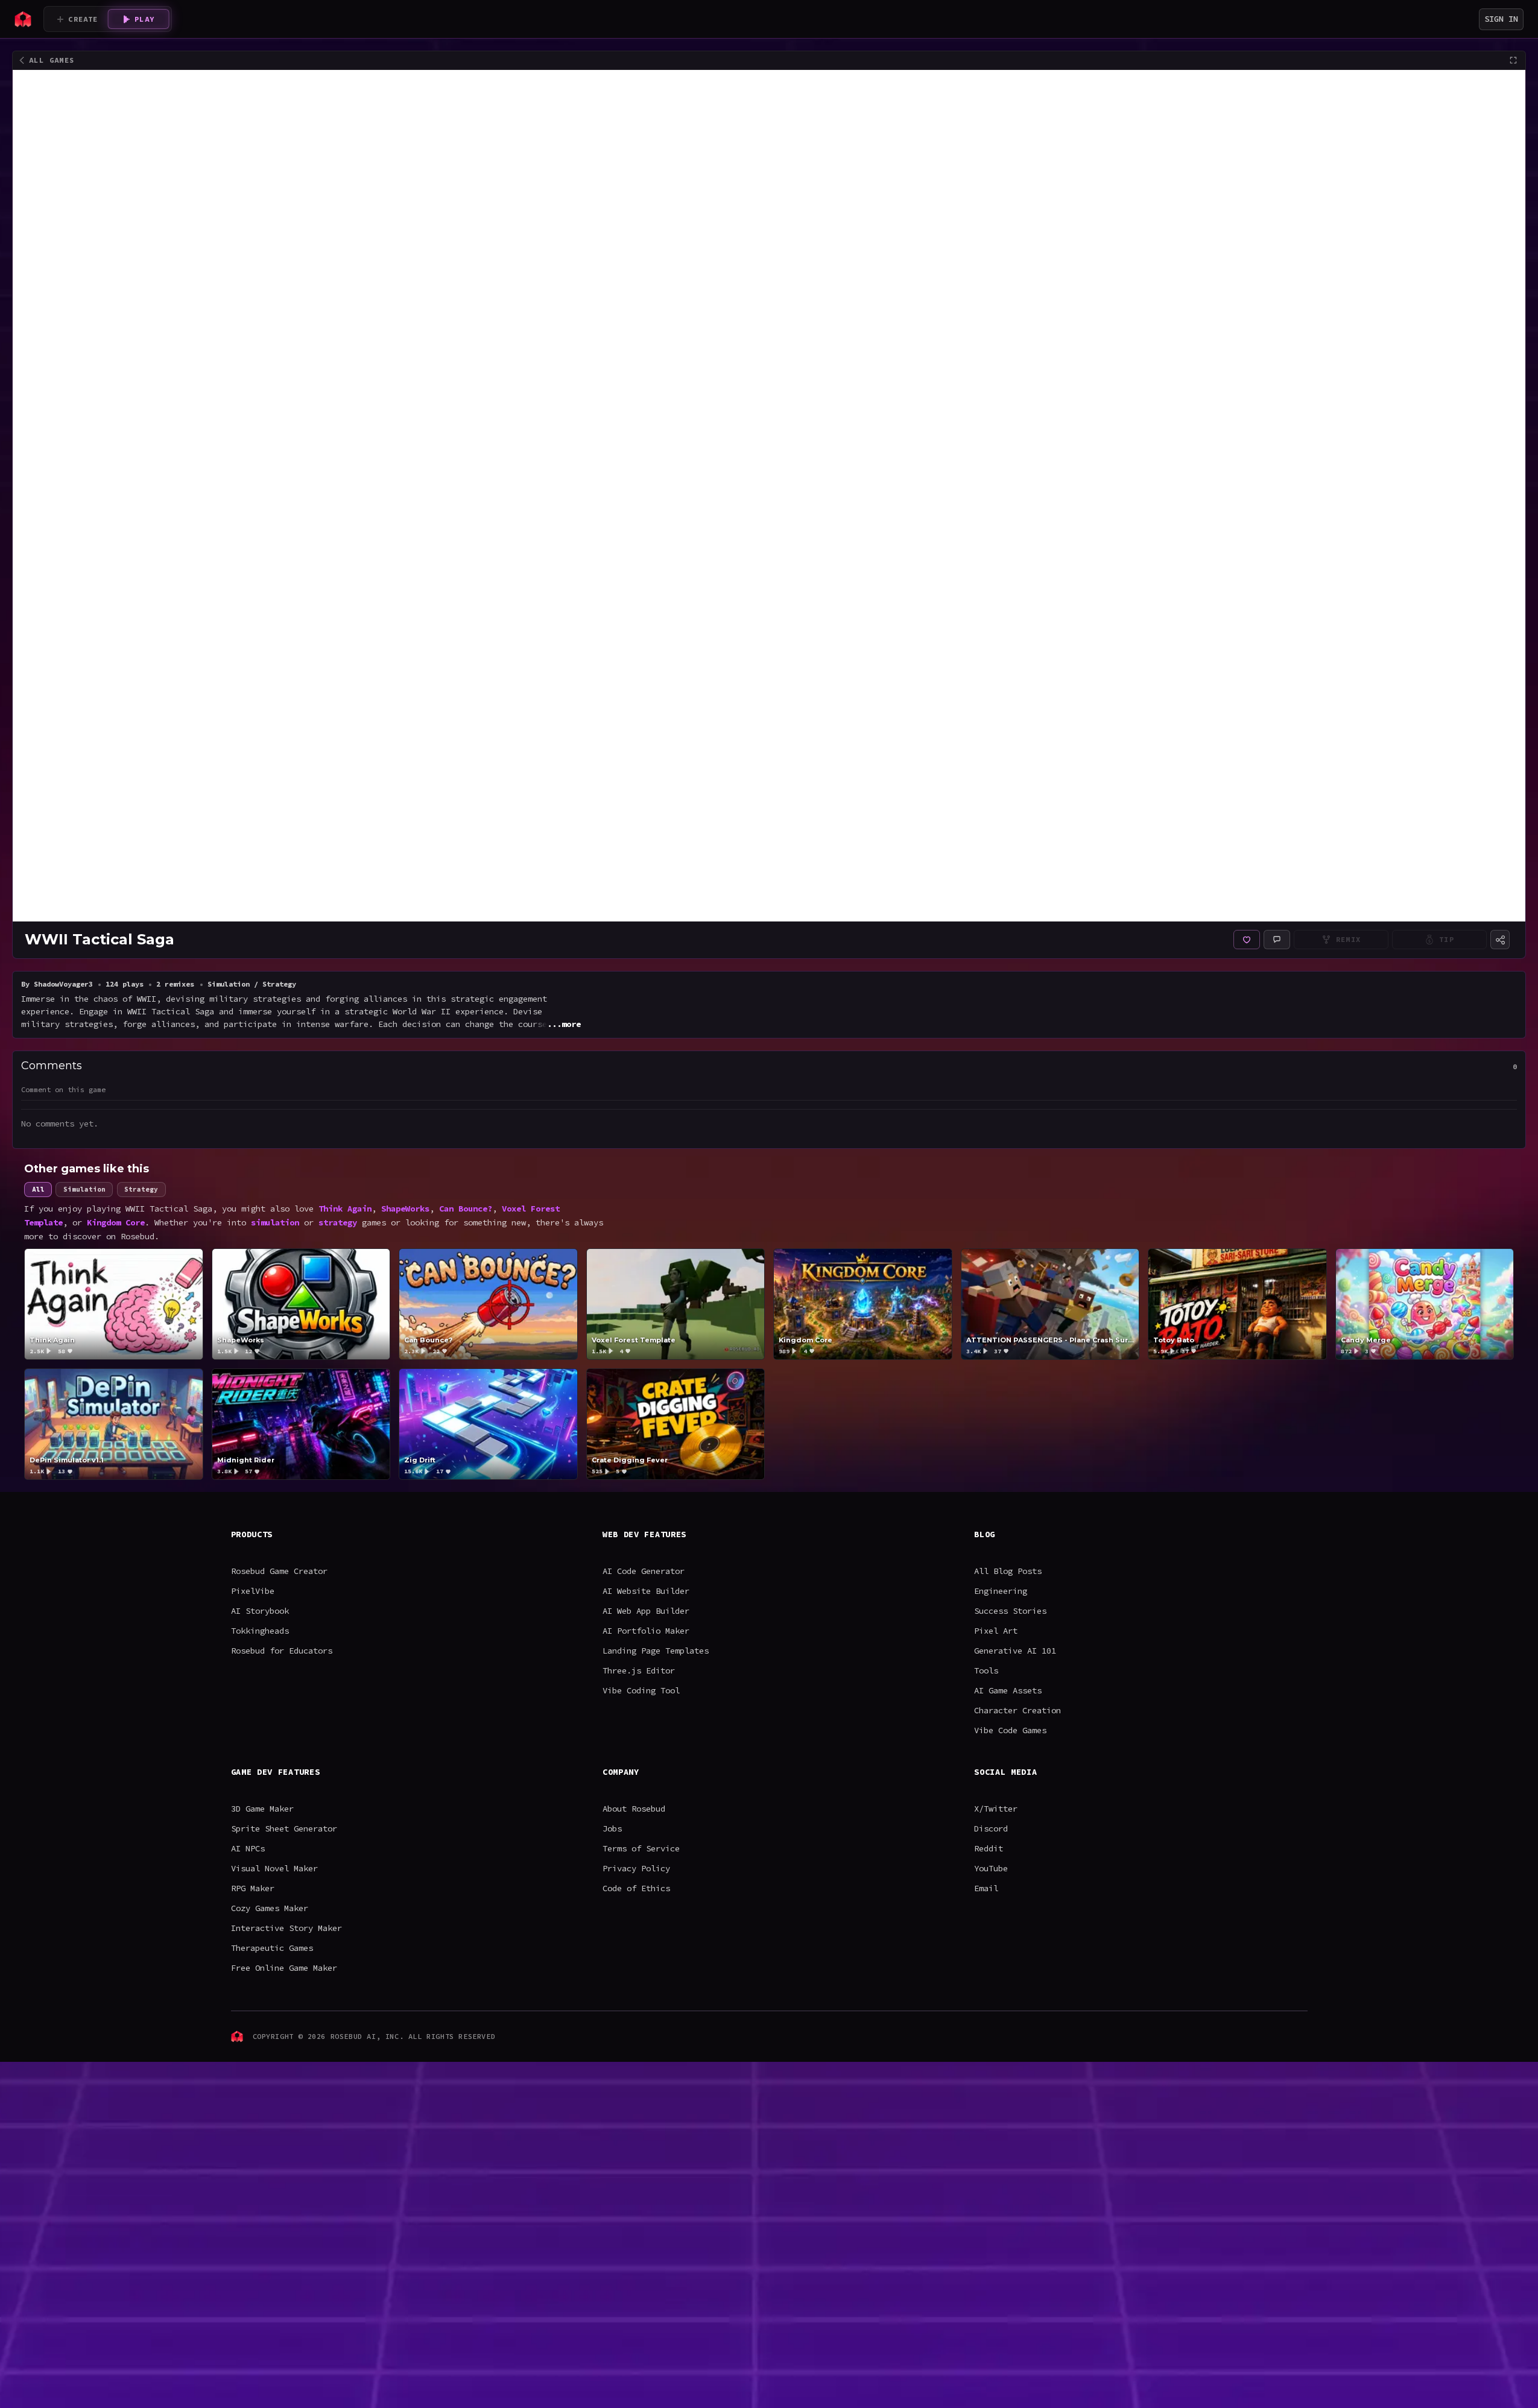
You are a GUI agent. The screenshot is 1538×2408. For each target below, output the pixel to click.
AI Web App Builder (646, 1611)
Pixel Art (996, 1631)
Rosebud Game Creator (279, 1571)
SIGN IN (1501, 19)
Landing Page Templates (656, 1651)
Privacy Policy (636, 1868)
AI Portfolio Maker (646, 1631)
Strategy (141, 1189)
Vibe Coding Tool (641, 1690)
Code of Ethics (636, 1888)
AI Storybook (260, 1611)
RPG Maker (253, 1888)
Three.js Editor (639, 1670)
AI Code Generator (644, 1571)
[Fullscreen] (1513, 60)
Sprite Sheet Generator (284, 1828)
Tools (986, 1670)
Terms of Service (641, 1848)
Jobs (612, 1828)
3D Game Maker (262, 1809)
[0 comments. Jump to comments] (1277, 940)
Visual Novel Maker (274, 1868)
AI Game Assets (1008, 1690)
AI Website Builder (646, 1591)
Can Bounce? (466, 1208)
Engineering (1001, 1591)
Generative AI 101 (1015, 1651)
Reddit (989, 1848)
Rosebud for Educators (282, 1651)
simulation (275, 1222)
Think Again (345, 1208)
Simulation (84, 1189)
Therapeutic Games (272, 1948)
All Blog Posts (1008, 1571)
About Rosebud (634, 1809)
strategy (338, 1222)
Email (986, 1888)
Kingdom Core (116, 1222)
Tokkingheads (260, 1631)
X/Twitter (996, 1809)
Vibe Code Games (1010, 1730)
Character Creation (1017, 1710)
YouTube (991, 1868)
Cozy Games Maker (270, 1908)
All (38, 1189)
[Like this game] (1247, 940)
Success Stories (1010, 1611)
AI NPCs (248, 1848)
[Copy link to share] (1500, 940)
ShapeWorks (405, 1208)
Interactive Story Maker (286, 1928)
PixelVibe (253, 1591)
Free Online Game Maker (284, 1968)
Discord (991, 1828)
